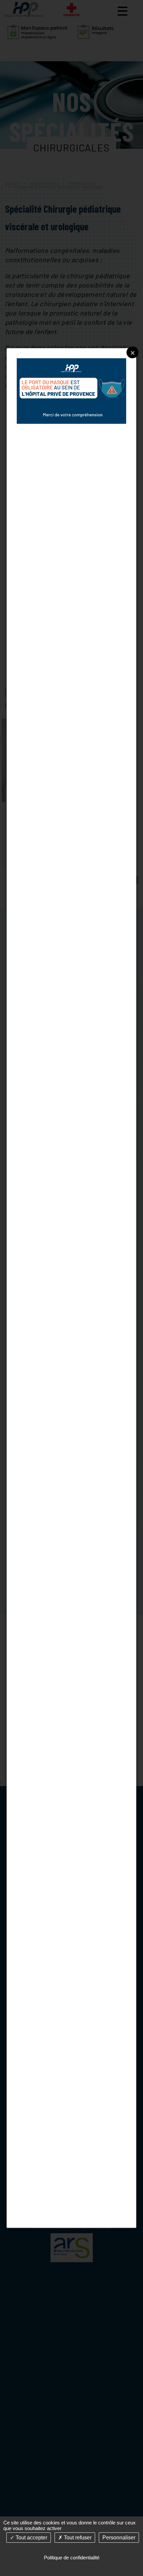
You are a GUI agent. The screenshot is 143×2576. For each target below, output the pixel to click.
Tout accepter (31, 2538)
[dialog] (71, 1288)
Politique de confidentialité (72, 2558)
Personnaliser (119, 2538)
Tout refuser (77, 2538)
